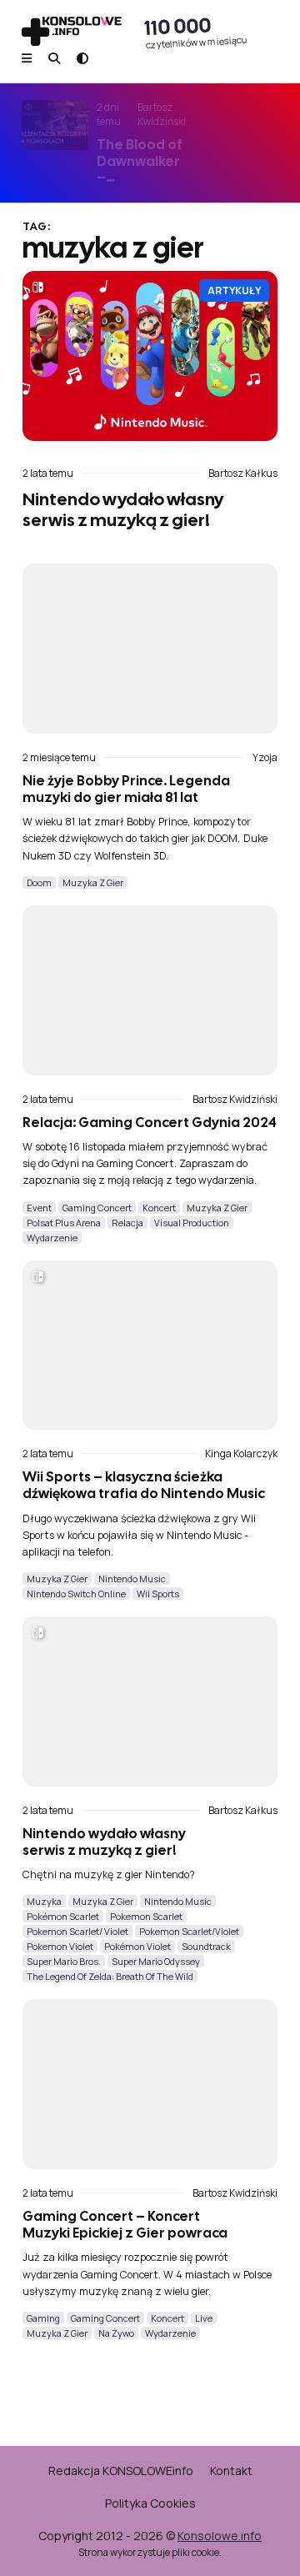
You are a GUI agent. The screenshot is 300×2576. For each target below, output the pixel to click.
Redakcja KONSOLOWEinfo (121, 2471)
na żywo (116, 2333)
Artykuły (234, 291)
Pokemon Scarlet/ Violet (77, 1931)
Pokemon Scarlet (146, 1916)
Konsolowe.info (220, 2536)
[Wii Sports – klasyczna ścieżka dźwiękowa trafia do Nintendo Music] (150, 1346)
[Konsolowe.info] (72, 33)
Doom (39, 882)
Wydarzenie (52, 1238)
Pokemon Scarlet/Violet (189, 1931)
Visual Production (192, 1223)
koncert (159, 1208)
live (204, 2318)
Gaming (43, 2318)
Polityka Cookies (150, 2503)
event (39, 1208)
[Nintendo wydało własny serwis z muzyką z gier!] (150, 356)
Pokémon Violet (137, 1946)
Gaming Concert (97, 1208)
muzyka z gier (93, 882)
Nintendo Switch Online (76, 1594)
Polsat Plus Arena (64, 1223)
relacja (127, 1223)
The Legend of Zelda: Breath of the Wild (110, 1976)
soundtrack (206, 1946)
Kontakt (231, 2471)
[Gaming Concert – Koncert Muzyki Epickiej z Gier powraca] (150, 2084)
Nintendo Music (132, 1579)
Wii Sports (158, 1594)
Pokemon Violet (60, 1946)
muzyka (44, 1901)
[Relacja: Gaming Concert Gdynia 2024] (150, 990)
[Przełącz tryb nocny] (82, 58)
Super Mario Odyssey (156, 1961)
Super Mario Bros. (64, 1961)
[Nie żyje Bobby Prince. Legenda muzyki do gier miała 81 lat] (150, 649)
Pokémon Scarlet (63, 1916)
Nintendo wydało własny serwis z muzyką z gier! (123, 509)
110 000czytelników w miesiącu (196, 32)
